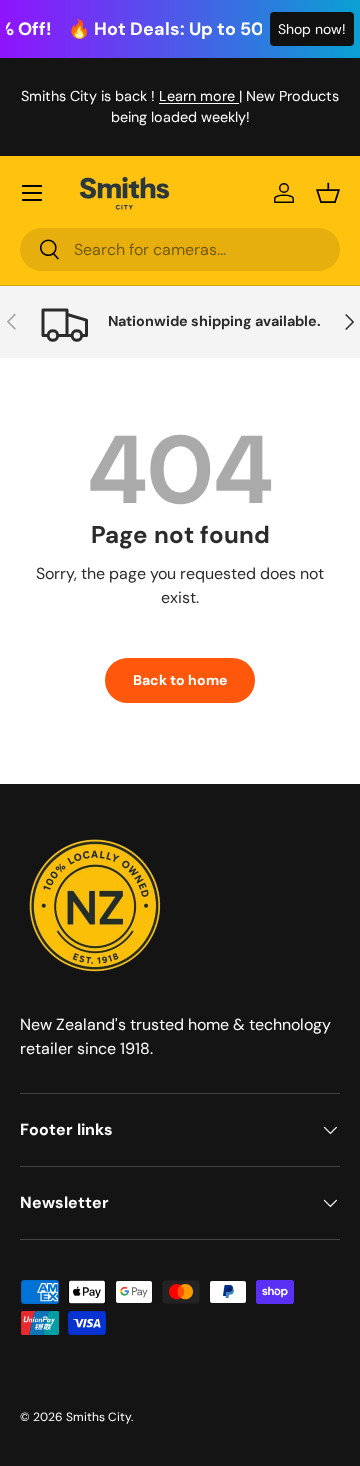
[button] (328, 193)
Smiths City (98, 1417)
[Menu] (32, 193)
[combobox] (180, 249)
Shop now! (312, 29)
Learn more (199, 96)
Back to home (180, 680)
